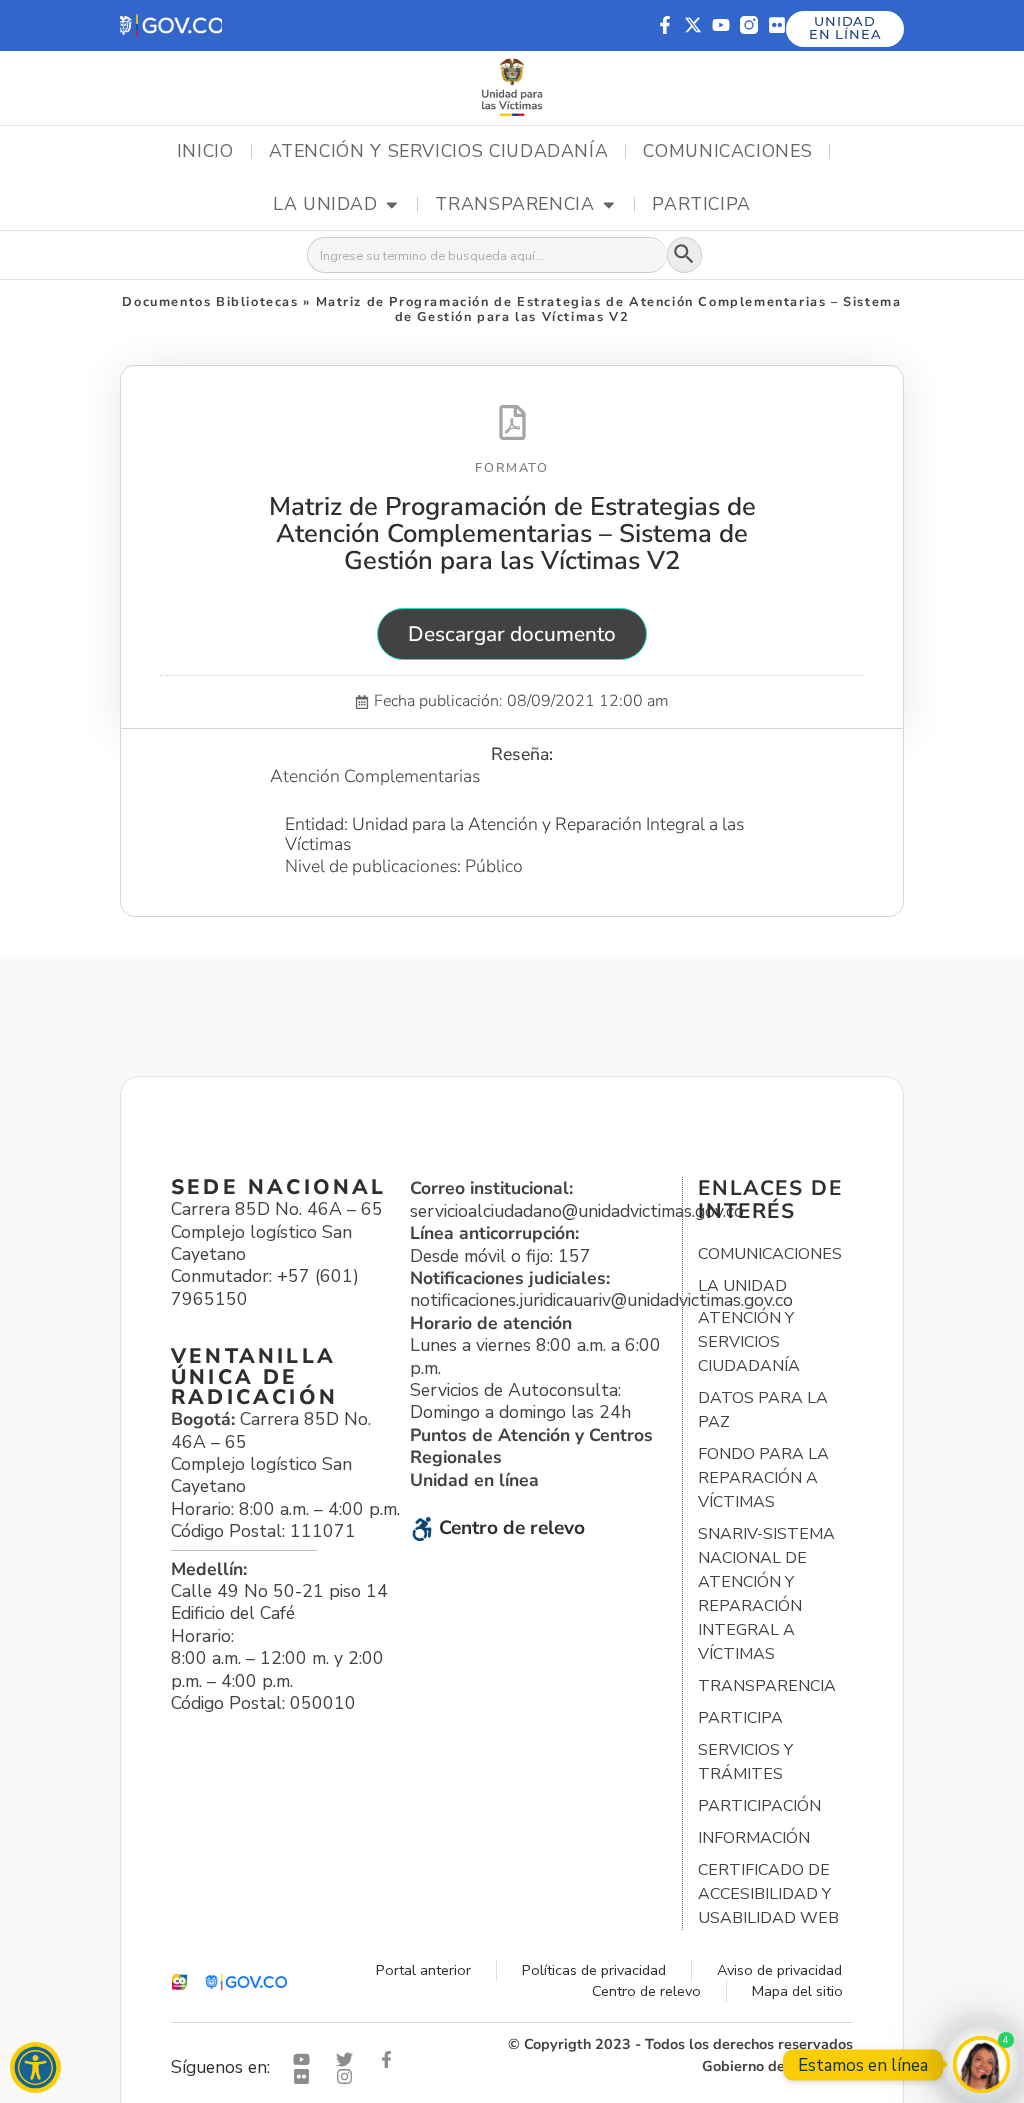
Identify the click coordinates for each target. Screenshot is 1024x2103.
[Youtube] (721, 25)
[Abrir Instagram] (349, 2076)
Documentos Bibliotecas (210, 302)
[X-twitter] (693, 25)
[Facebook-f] (665, 25)
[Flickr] (777, 25)
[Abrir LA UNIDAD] (392, 205)
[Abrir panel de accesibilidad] (35, 2067)
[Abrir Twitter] (349, 2059)
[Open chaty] (981, 2064)
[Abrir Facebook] (391, 2059)
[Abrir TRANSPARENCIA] (609, 205)
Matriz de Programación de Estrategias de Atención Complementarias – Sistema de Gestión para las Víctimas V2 (512, 533)
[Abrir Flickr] (306, 2076)
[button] (171, 25)
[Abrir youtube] (306, 2059)
